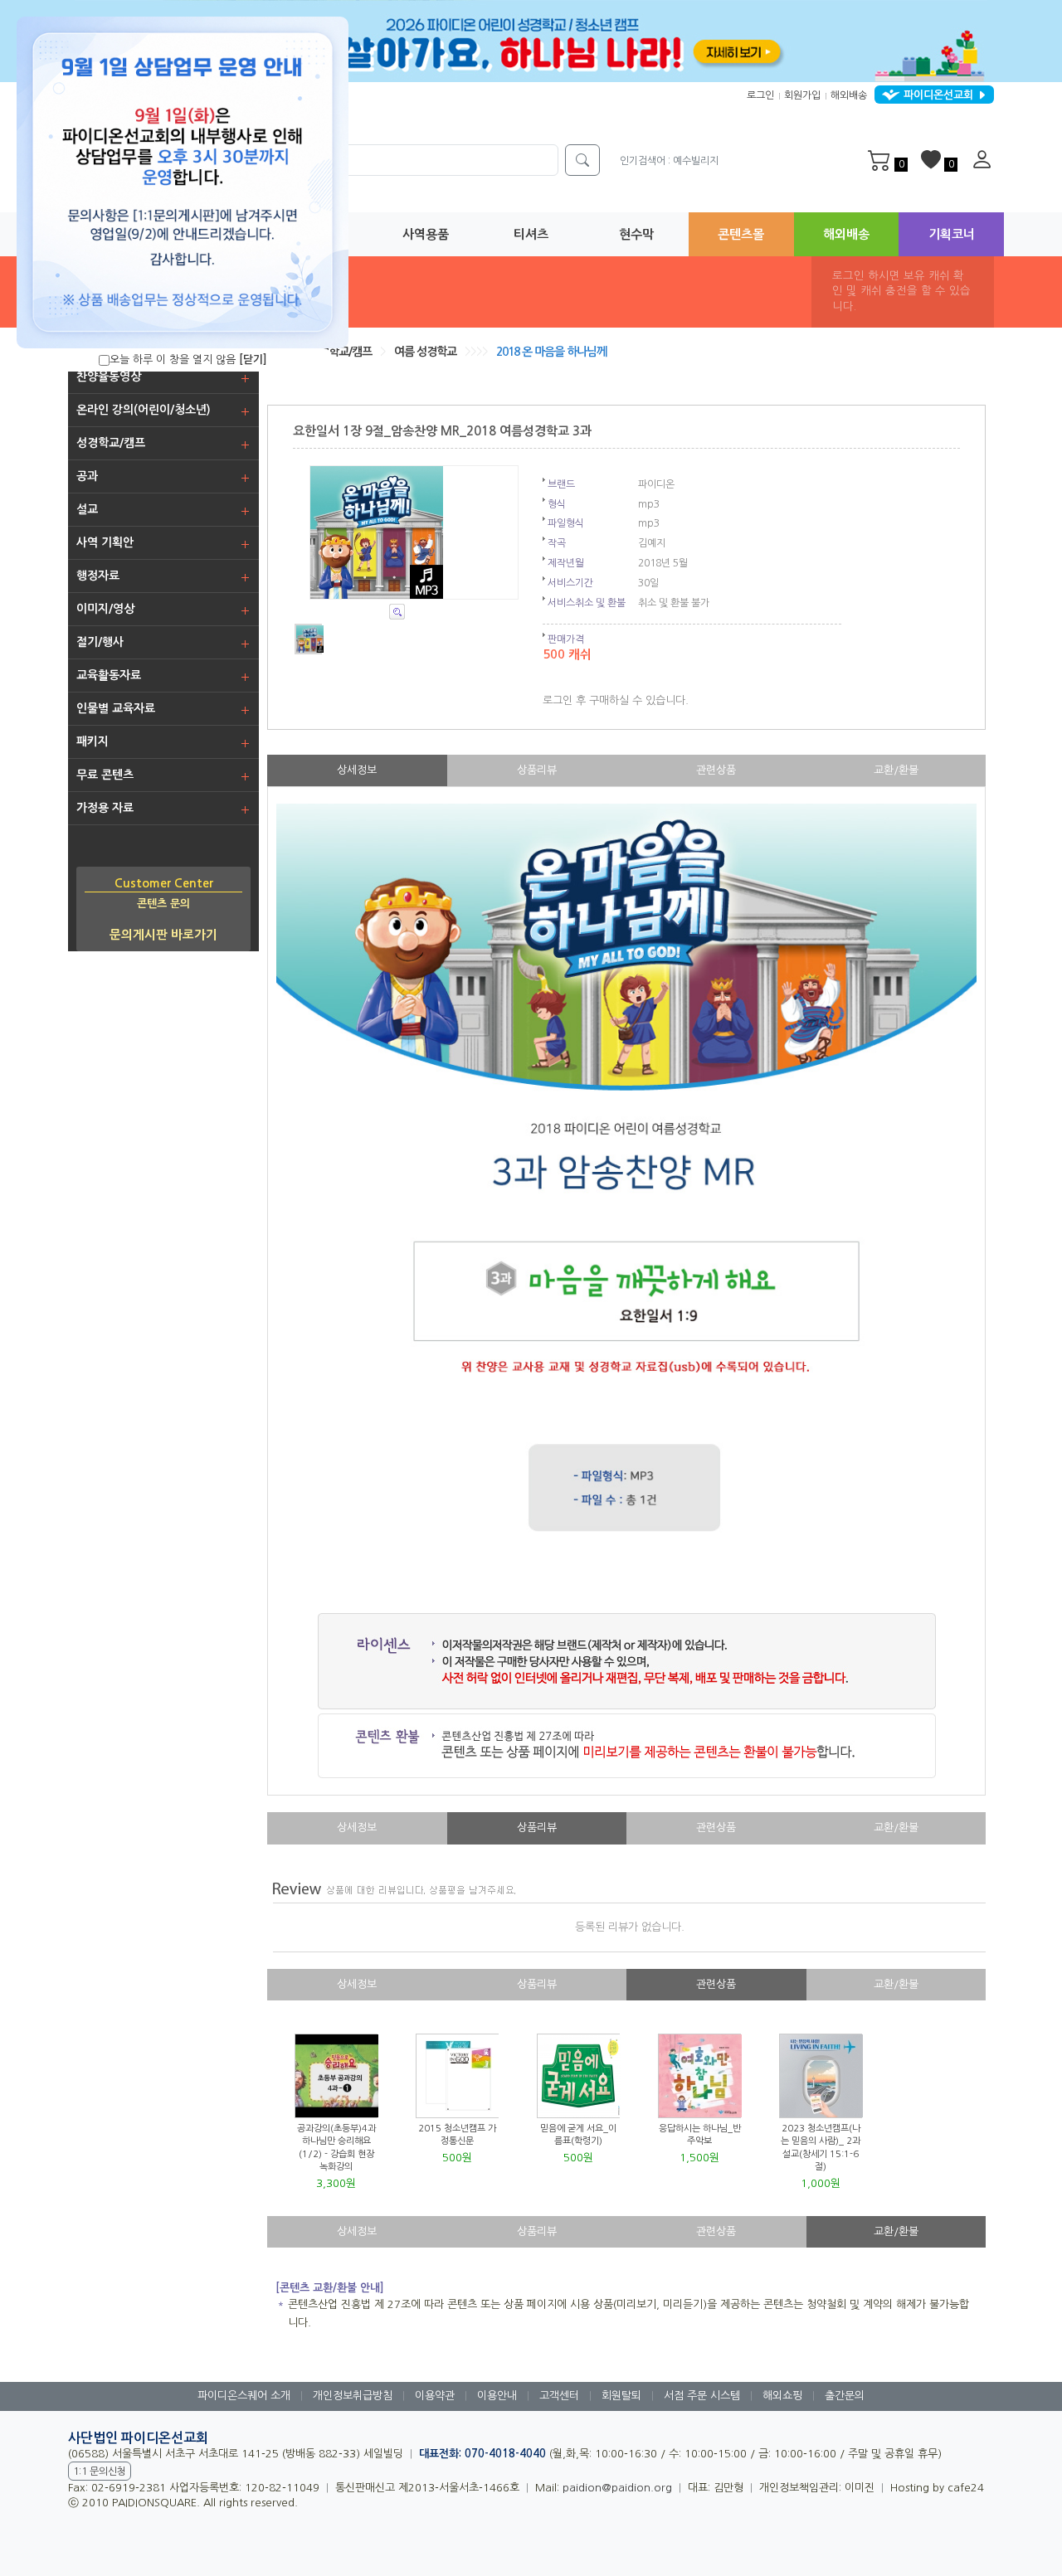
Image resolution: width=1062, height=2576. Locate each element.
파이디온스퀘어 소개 (244, 2396)
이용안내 (497, 2396)
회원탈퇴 (621, 2396)
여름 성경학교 (425, 352)
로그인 (760, 95)
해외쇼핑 (782, 2396)
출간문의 (845, 2396)
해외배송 (849, 95)
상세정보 (357, 770)
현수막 (636, 234)
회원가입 (802, 95)
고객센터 (559, 2396)
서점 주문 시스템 (702, 2396)
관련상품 (716, 770)
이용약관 (435, 2396)
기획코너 (952, 234)
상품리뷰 (537, 770)
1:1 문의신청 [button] (100, 2472)
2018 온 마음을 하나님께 (551, 352)
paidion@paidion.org (617, 2488)
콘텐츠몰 (741, 234)
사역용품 (426, 234)
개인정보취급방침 (353, 2396)
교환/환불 (896, 770)
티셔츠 (531, 234)
